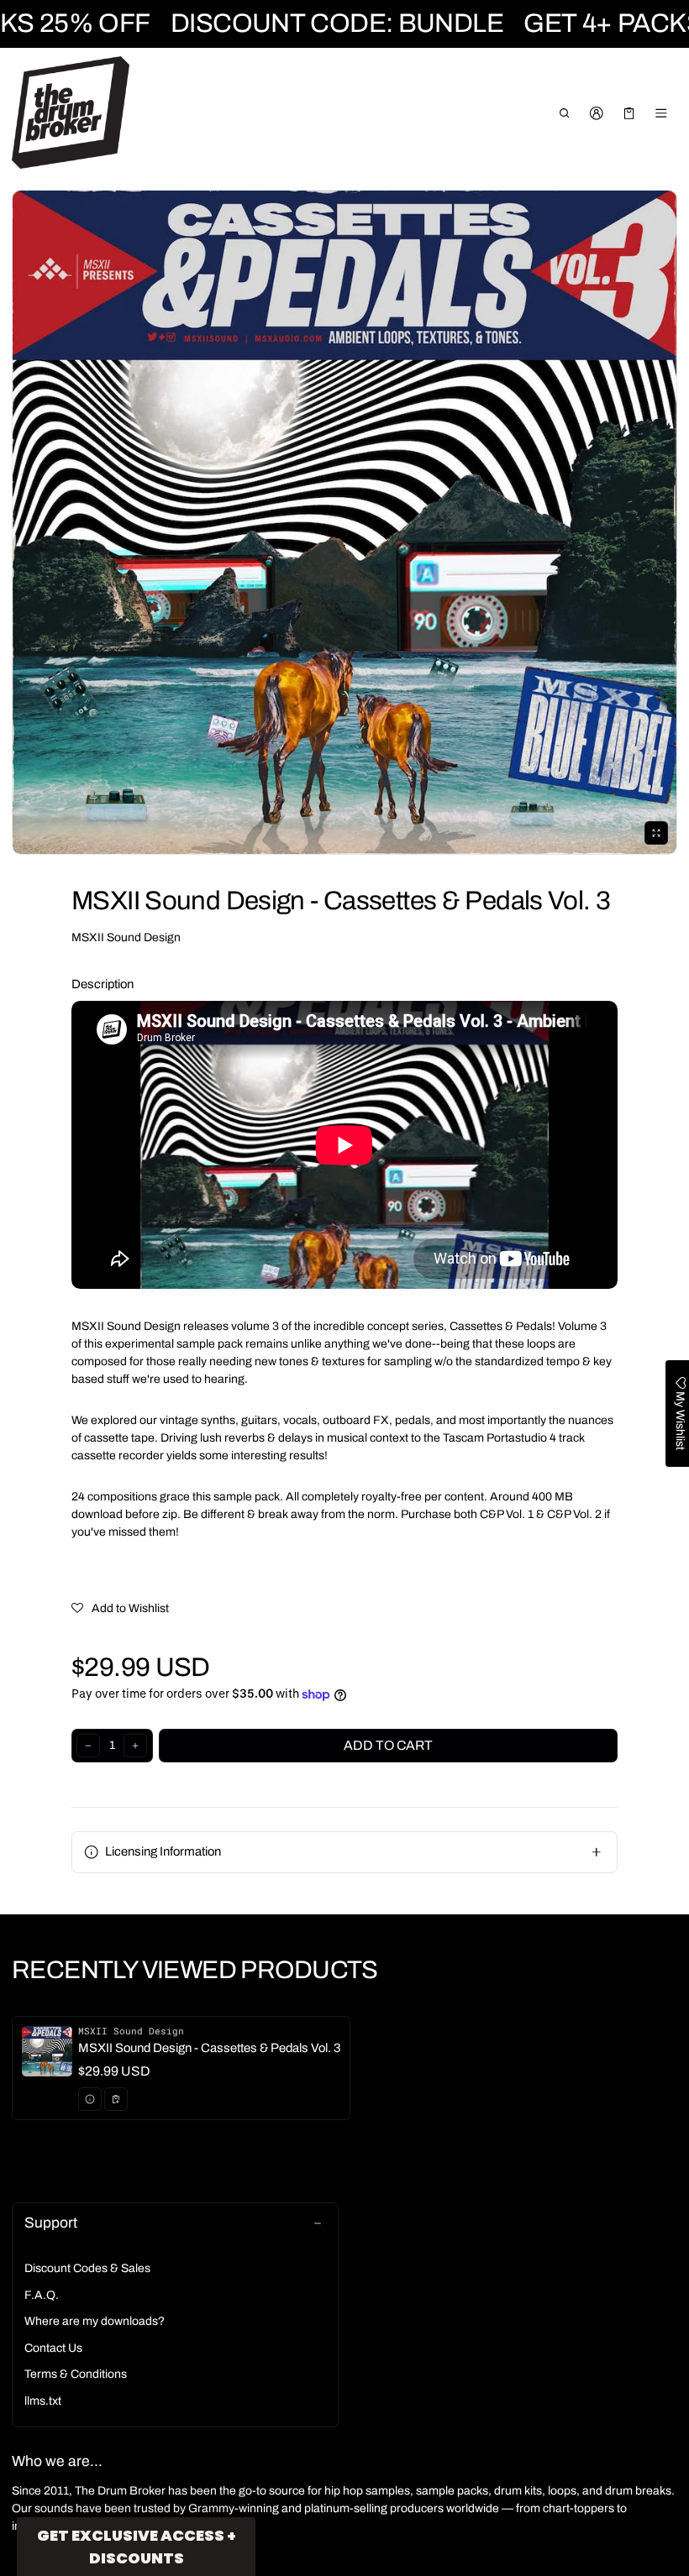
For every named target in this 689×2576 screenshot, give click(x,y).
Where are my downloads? (95, 2321)
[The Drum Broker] (71, 113)
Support (51, 2223)
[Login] (597, 113)
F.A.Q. (42, 2295)
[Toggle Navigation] (662, 113)
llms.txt (43, 2401)
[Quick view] (90, 2099)
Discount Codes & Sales (87, 2268)
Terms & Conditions (76, 2374)
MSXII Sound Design (126, 937)
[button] (564, 113)
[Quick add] (116, 2099)
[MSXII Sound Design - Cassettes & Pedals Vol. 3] (181, 2068)
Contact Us (53, 2348)
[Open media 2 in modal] (344, 522)
